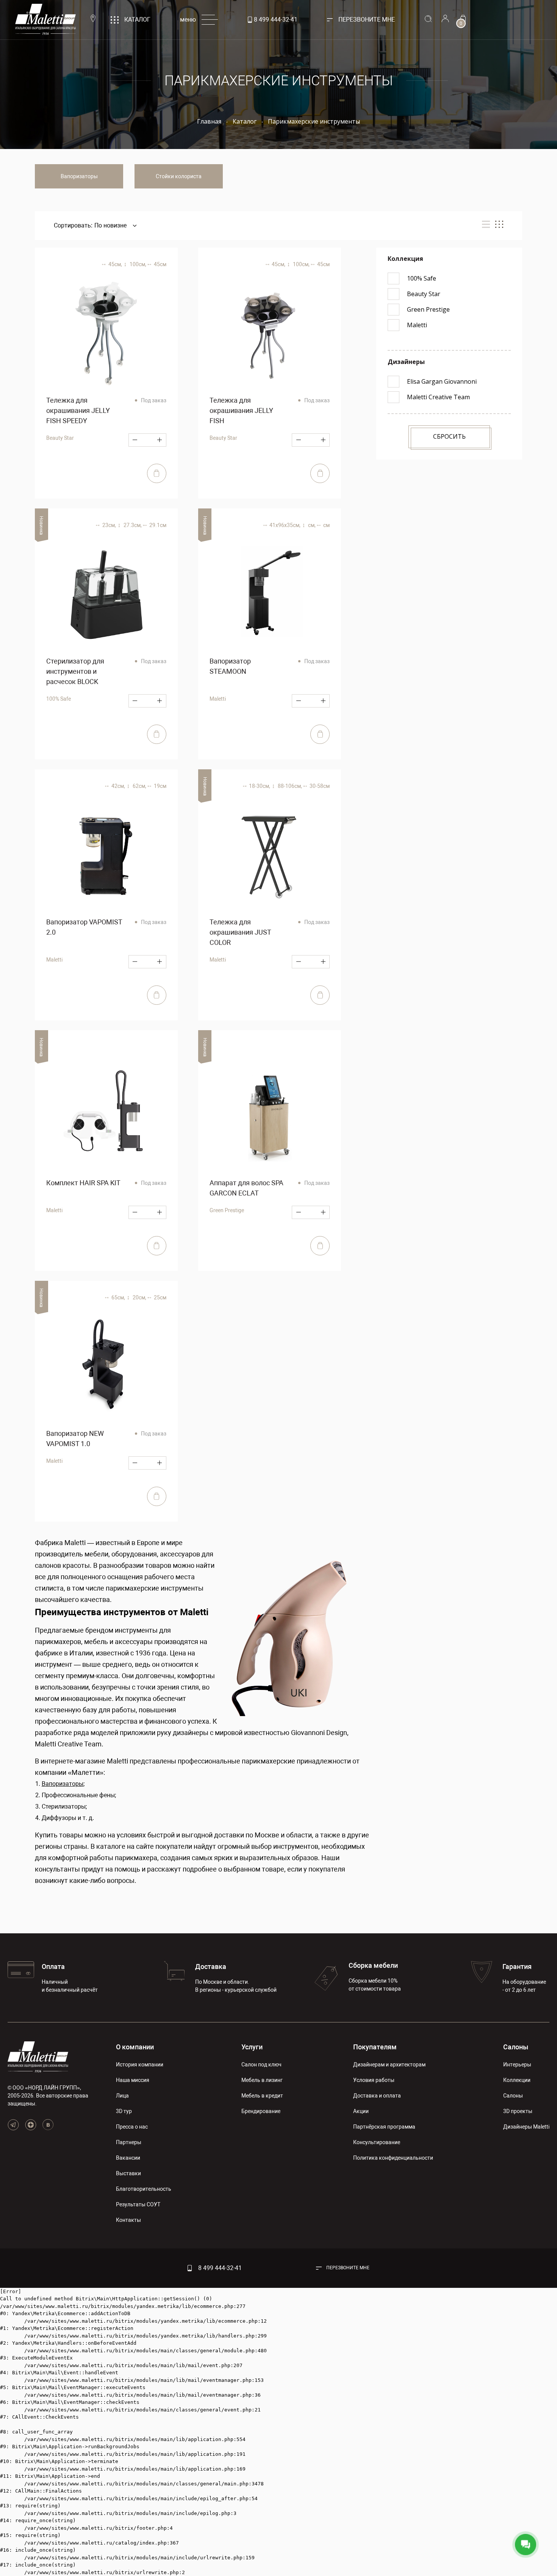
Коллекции (517, 2080)
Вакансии (128, 2158)
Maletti (218, 699)
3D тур (124, 2111)
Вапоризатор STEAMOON (230, 666)
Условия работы (374, 2080)
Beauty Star (60, 438)
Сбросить (449, 436)
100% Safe (59, 699)
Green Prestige (227, 1210)
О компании (135, 2047)
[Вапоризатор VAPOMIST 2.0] (106, 855)
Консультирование (377, 2142)
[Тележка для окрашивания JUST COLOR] (270, 855)
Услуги (252, 2047)
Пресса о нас (132, 2127)
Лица (122, 2096)
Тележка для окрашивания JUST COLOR (240, 932)
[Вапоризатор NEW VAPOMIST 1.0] (106, 1367)
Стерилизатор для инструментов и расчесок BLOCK (75, 671)
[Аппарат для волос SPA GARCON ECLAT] (270, 1116)
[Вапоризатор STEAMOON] (270, 595)
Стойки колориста (179, 176)
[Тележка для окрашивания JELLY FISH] (270, 334)
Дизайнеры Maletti (526, 2127)
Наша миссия (133, 2080)
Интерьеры (517, 2065)
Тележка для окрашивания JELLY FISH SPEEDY (78, 410)
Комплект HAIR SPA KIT (83, 1183)
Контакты (128, 2220)
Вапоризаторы (79, 176)
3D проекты (518, 2111)
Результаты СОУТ (138, 2204)
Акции (361, 2111)
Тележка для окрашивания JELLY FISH (241, 410)
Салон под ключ (261, 2065)
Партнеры (129, 2142)
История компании (140, 2065)
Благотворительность (144, 2189)
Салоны (516, 2047)
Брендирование (261, 2111)
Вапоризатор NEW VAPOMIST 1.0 (75, 1439)
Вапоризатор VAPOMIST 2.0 (84, 927)
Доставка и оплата (377, 2096)
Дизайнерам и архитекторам (389, 2065)
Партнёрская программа (384, 2127)
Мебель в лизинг (262, 2080)
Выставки (128, 2173)
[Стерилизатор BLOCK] (106, 595)
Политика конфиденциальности (393, 2158)
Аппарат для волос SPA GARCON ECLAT (246, 1188)
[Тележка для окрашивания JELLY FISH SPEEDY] (106, 334)
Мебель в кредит (262, 2096)
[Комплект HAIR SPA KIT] (106, 1116)
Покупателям (375, 2047)
